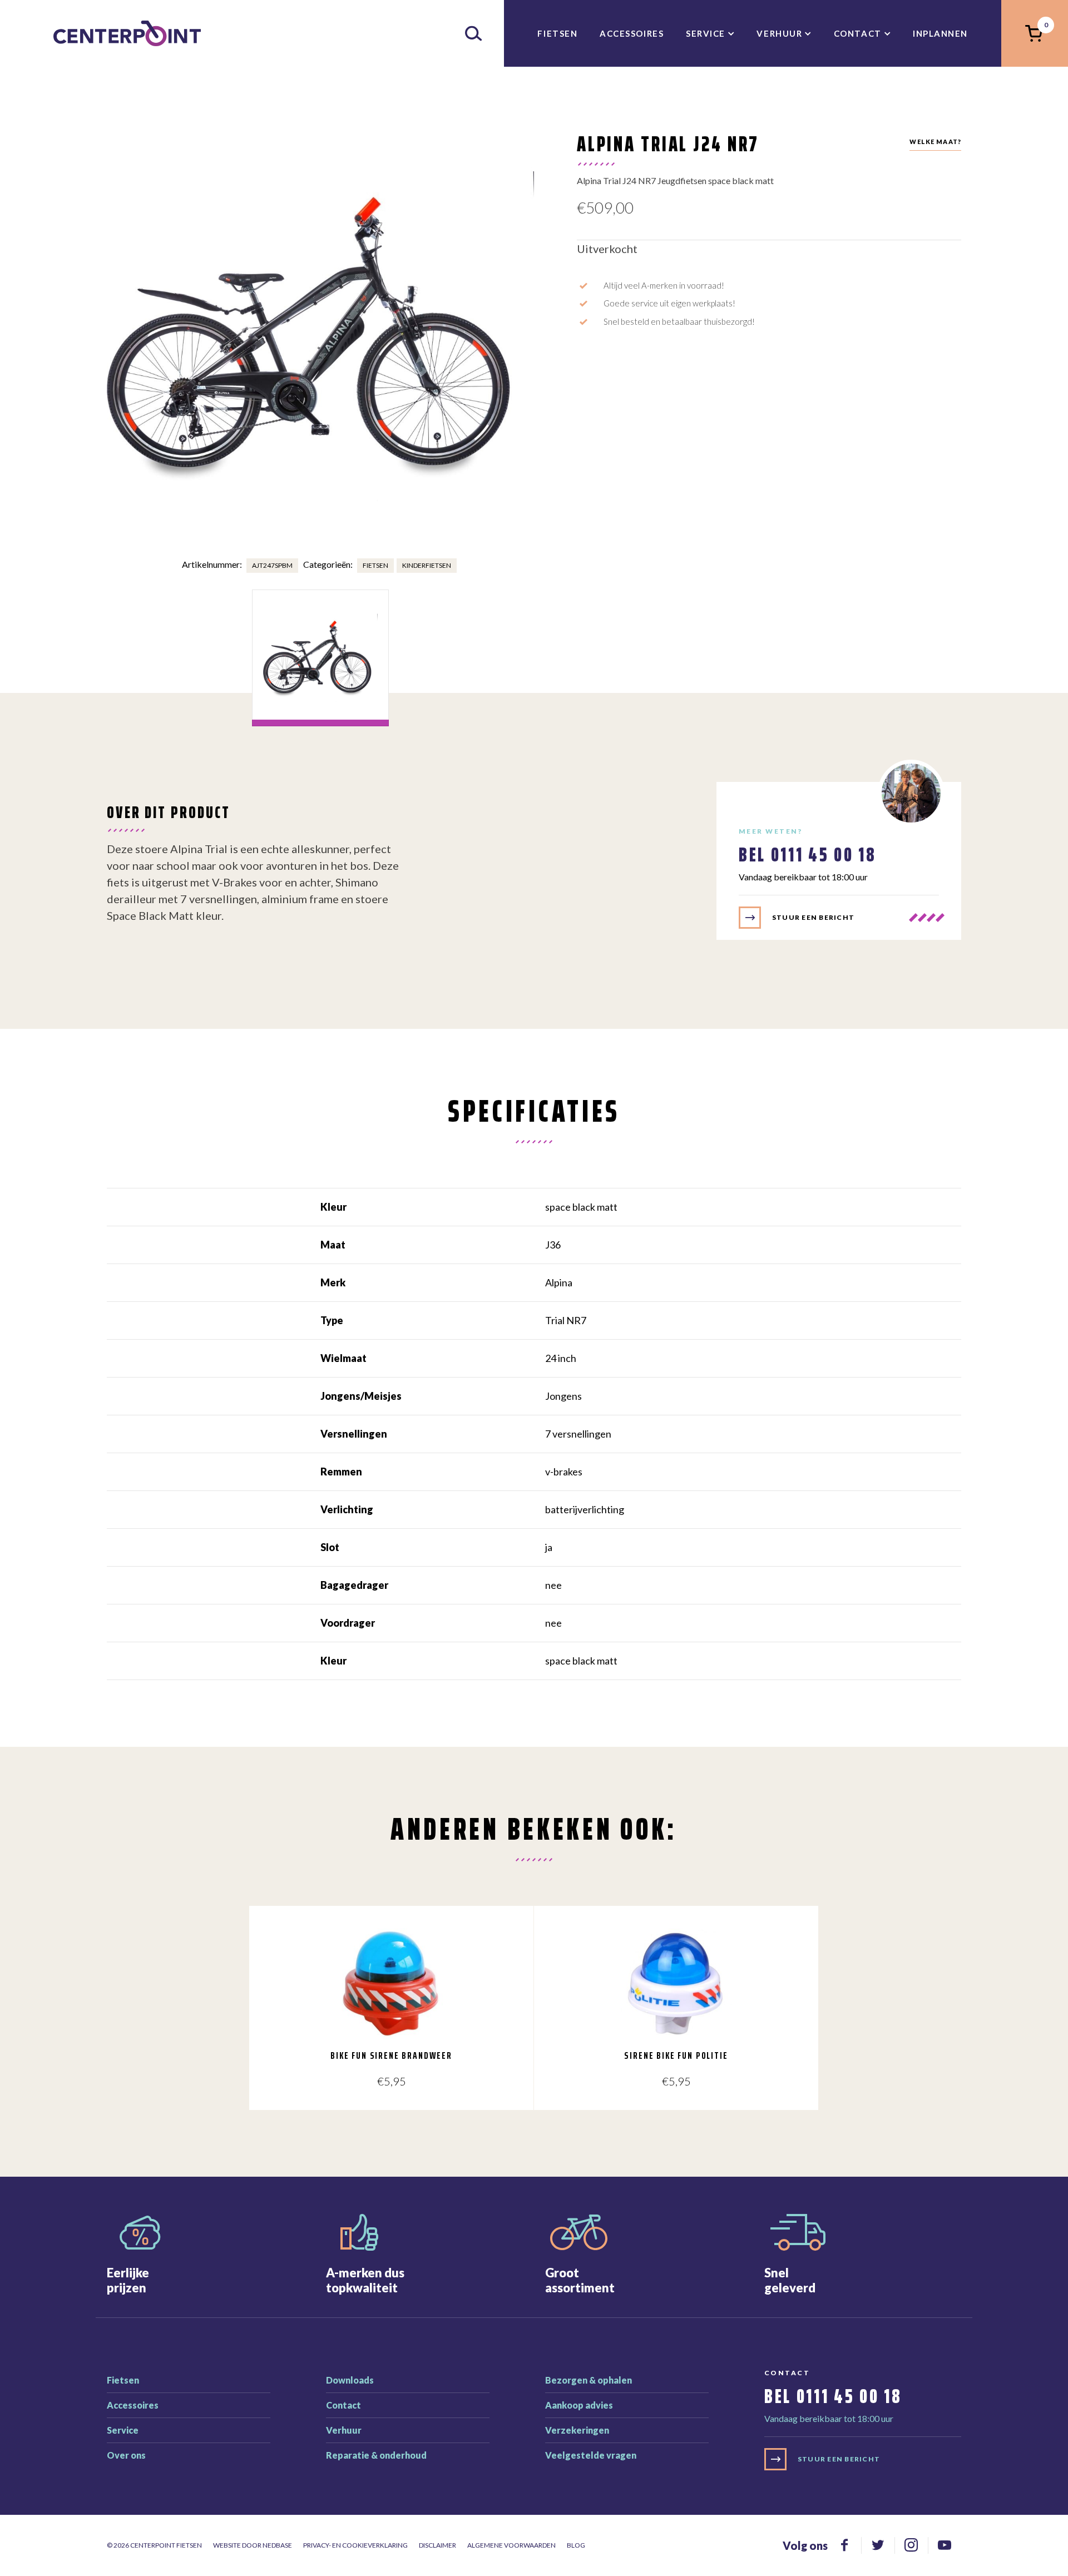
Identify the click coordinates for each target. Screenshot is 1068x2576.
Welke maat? (935, 142)
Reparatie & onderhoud (376, 2455)
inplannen (940, 33)
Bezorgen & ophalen (589, 2380)
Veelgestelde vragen (591, 2455)
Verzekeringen (577, 2430)
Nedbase (277, 2545)
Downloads (350, 2380)
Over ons (126, 2455)
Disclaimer (437, 2545)
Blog (576, 2545)
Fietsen (557, 33)
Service (706, 33)
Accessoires (632, 33)
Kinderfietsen (427, 565)
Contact (858, 33)
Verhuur (779, 33)
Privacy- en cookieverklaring (355, 2545)
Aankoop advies (579, 2405)
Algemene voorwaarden (511, 2545)
